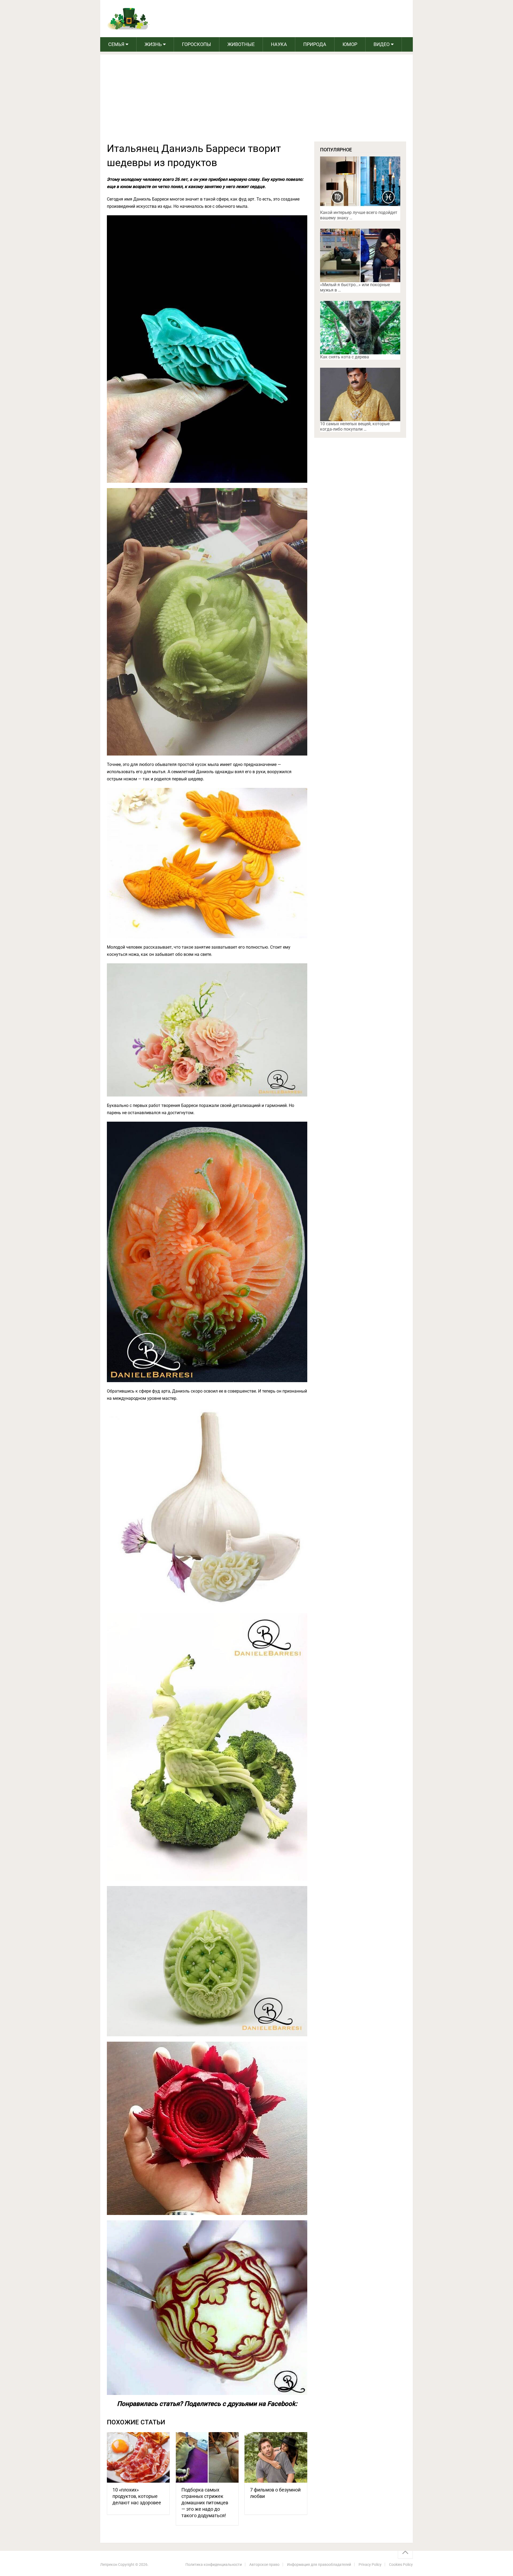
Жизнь (153, 44)
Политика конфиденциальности (214, 2564)
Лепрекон (109, 2564)
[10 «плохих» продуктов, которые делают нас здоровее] (138, 2457)
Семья (116, 44)
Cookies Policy (401, 2564)
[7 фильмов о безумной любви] (276, 2457)
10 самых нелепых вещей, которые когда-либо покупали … (355, 426)
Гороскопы (197, 44)
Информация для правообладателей (319, 2564)
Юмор (350, 44)
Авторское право (264, 2564)
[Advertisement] (256, 101)
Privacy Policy (370, 2564)
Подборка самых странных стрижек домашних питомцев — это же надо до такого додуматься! (205, 2503)
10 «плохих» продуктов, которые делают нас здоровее (137, 2496)
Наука (279, 44)
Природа (315, 44)
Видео (382, 44)
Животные (241, 44)
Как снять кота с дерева (345, 357)
